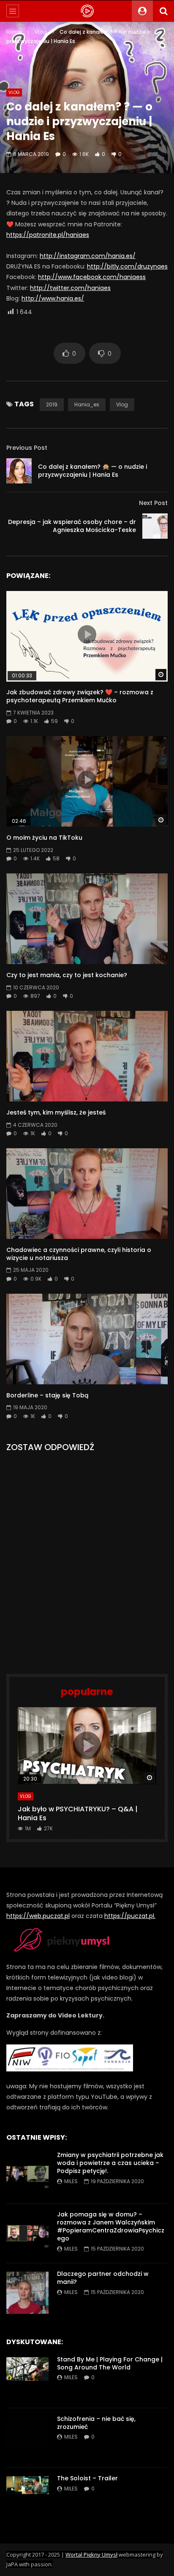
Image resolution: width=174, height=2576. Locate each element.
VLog (41, 32)
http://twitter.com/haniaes (70, 288)
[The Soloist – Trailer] (27, 2497)
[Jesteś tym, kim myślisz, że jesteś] (87, 1056)
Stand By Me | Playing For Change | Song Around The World (110, 2363)
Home (14, 32)
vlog (122, 404)
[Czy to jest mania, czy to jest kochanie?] (87, 919)
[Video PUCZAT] (87, 11)
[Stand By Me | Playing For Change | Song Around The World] (27, 2378)
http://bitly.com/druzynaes (127, 266)
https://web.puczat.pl (38, 1916)
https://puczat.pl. (130, 1916)
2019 (52, 404)
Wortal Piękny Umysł (91, 2555)
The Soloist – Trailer (87, 2478)
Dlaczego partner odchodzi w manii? (103, 2278)
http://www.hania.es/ (53, 298)
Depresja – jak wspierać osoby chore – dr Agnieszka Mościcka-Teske (72, 526)
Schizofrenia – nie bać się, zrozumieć (96, 2423)
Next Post (153, 503)
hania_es (87, 404)
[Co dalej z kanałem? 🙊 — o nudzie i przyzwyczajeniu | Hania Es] (19, 471)
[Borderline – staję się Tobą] (87, 1339)
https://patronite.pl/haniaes (48, 235)
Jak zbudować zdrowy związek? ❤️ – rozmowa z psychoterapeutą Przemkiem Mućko (80, 696)
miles (71, 2181)
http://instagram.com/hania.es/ (88, 256)
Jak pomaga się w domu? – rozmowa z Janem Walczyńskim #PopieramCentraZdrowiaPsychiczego (111, 2226)
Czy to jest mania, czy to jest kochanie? (67, 975)
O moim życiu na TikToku (44, 838)
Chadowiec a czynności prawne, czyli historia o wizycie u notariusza (79, 1254)
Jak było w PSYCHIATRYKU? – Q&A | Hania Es (78, 1814)
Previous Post (27, 448)
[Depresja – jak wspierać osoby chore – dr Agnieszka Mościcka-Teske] (155, 526)
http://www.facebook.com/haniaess (92, 277)
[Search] (163, 11)
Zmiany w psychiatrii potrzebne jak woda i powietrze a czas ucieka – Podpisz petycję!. (110, 2163)
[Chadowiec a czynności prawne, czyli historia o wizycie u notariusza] (87, 1194)
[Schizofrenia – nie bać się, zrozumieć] (27, 2438)
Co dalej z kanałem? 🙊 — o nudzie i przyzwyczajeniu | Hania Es (92, 471)
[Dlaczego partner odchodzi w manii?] (27, 2293)
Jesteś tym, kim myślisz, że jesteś (56, 1112)
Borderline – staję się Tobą (47, 1395)
